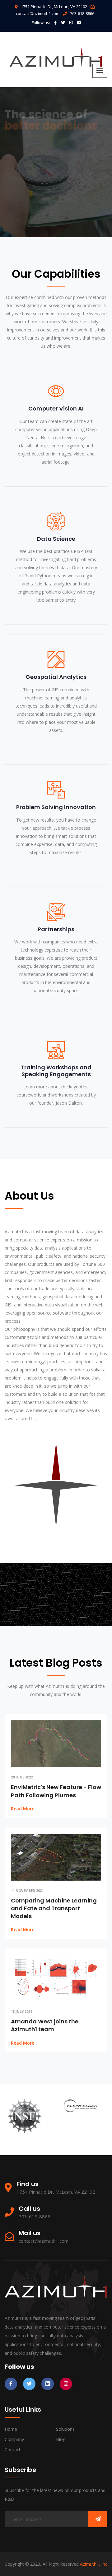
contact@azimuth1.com (38, 13)
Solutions (65, 2429)
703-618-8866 (82, 13)
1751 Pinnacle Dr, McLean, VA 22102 (54, 7)
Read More (23, 1809)
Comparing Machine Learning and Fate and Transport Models (54, 1908)
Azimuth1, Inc (94, 2564)
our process (27, 204)
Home (11, 2429)
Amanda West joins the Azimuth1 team (45, 2025)
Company (14, 2439)
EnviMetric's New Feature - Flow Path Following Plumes (56, 1791)
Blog (61, 2439)
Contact (13, 2450)
